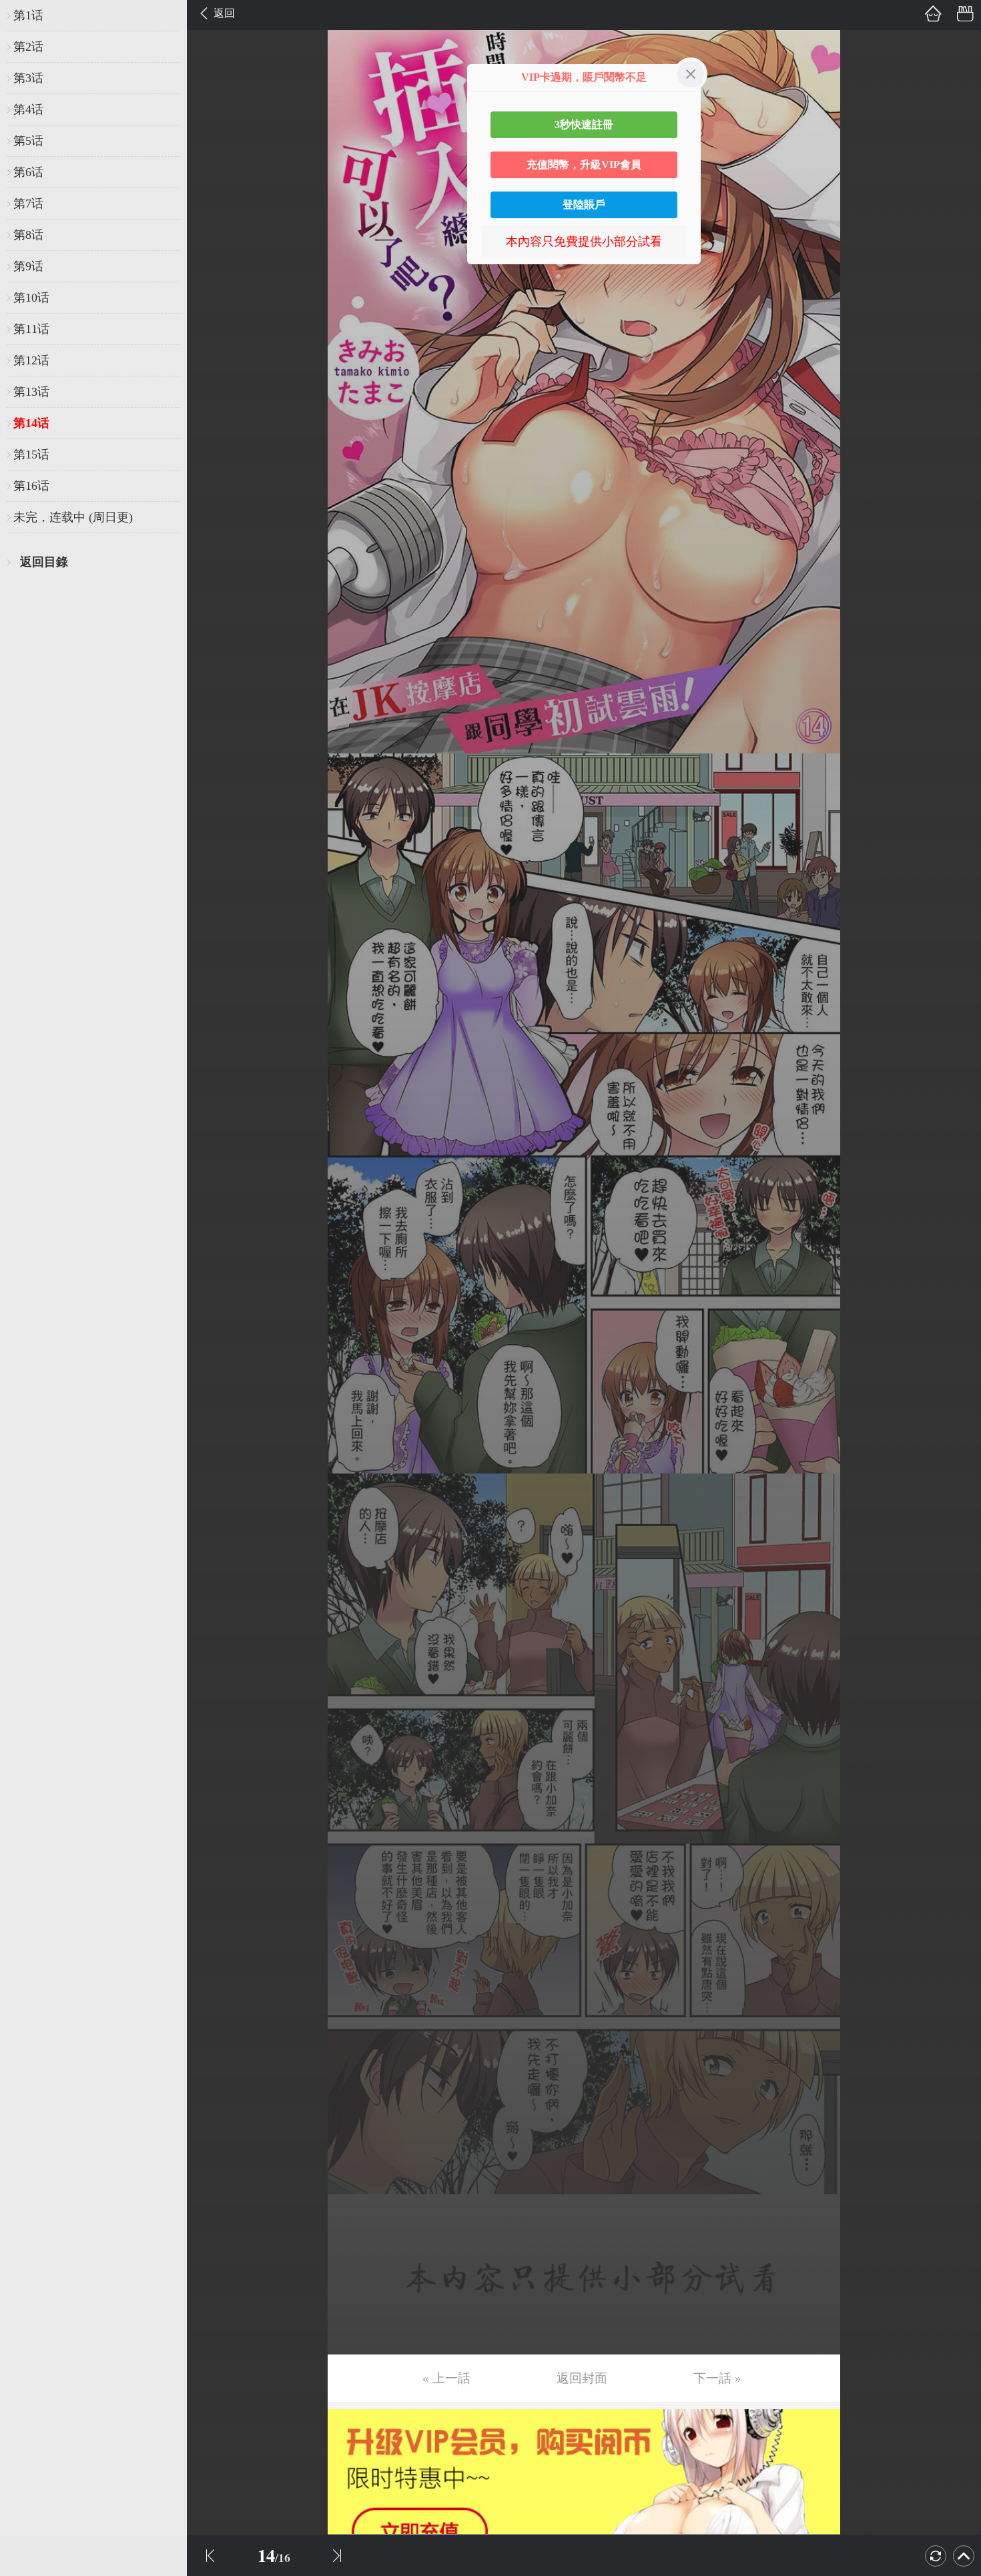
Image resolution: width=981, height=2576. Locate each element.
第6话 (28, 172)
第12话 (31, 360)
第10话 (31, 298)
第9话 (28, 266)
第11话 (31, 329)
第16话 (31, 486)
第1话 (28, 15)
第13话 (31, 392)
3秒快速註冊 (584, 124)
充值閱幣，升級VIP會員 (584, 165)
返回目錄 (44, 562)
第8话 (28, 235)
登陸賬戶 (584, 205)
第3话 (28, 78)
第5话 (28, 141)
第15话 (31, 454)
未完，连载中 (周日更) (73, 517)
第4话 (28, 109)
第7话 (28, 204)
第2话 (28, 47)
